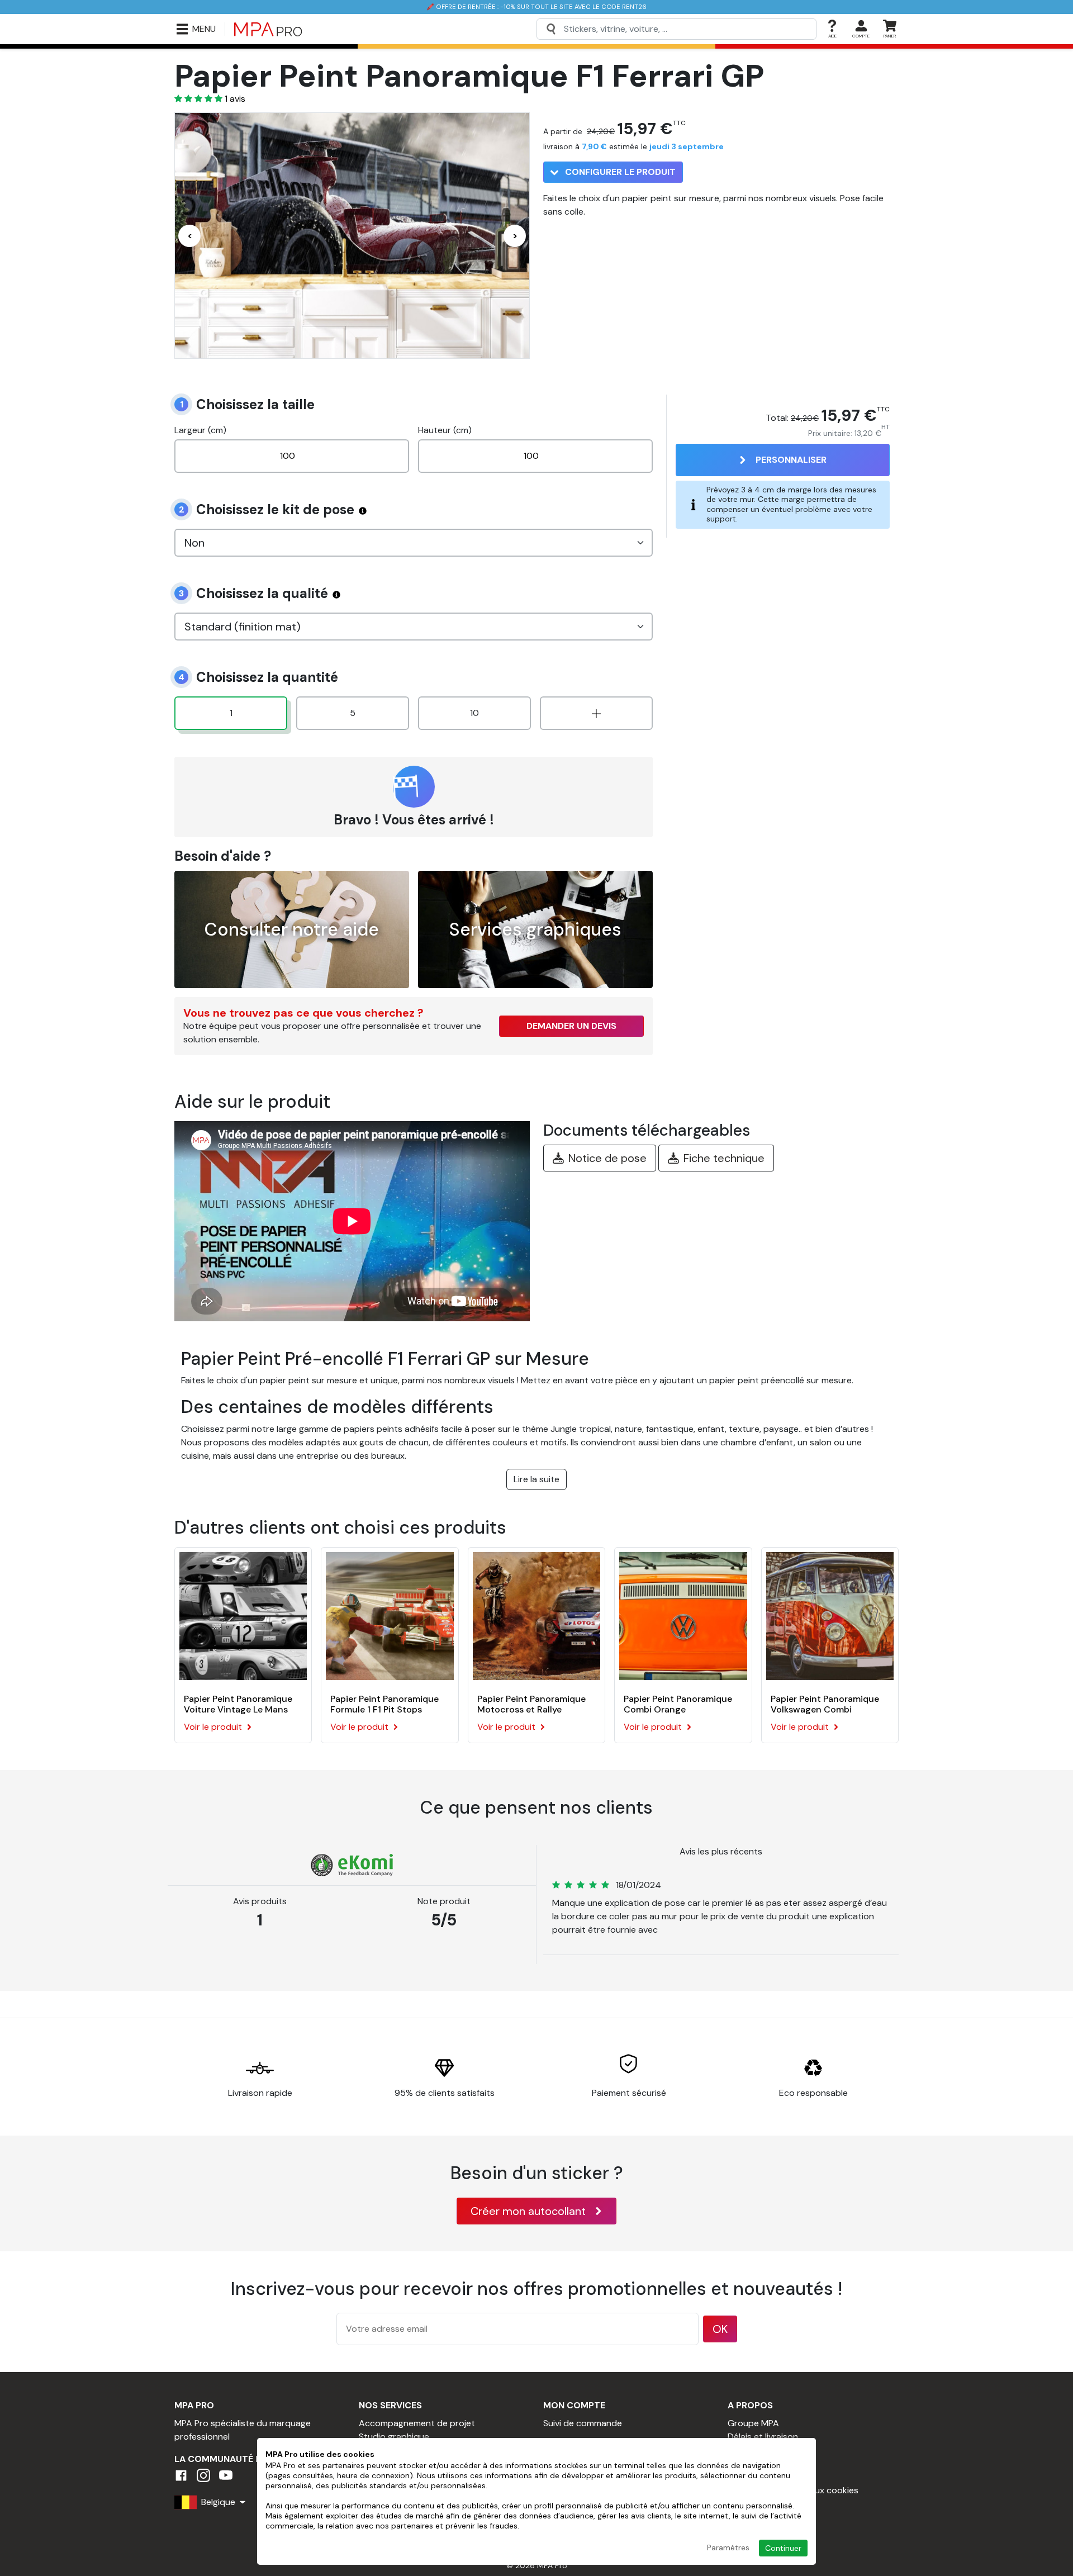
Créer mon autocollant (528, 2211)
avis (235, 99)
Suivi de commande (583, 2423)
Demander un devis (571, 1026)
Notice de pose (607, 1158)
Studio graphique (394, 2437)
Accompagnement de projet (417, 2423)
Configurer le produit (619, 172)
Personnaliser (791, 460)
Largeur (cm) (200, 430)
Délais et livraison (763, 2437)
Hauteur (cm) (445, 430)
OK (720, 2329)
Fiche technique (724, 1158)
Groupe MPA (753, 2423)
